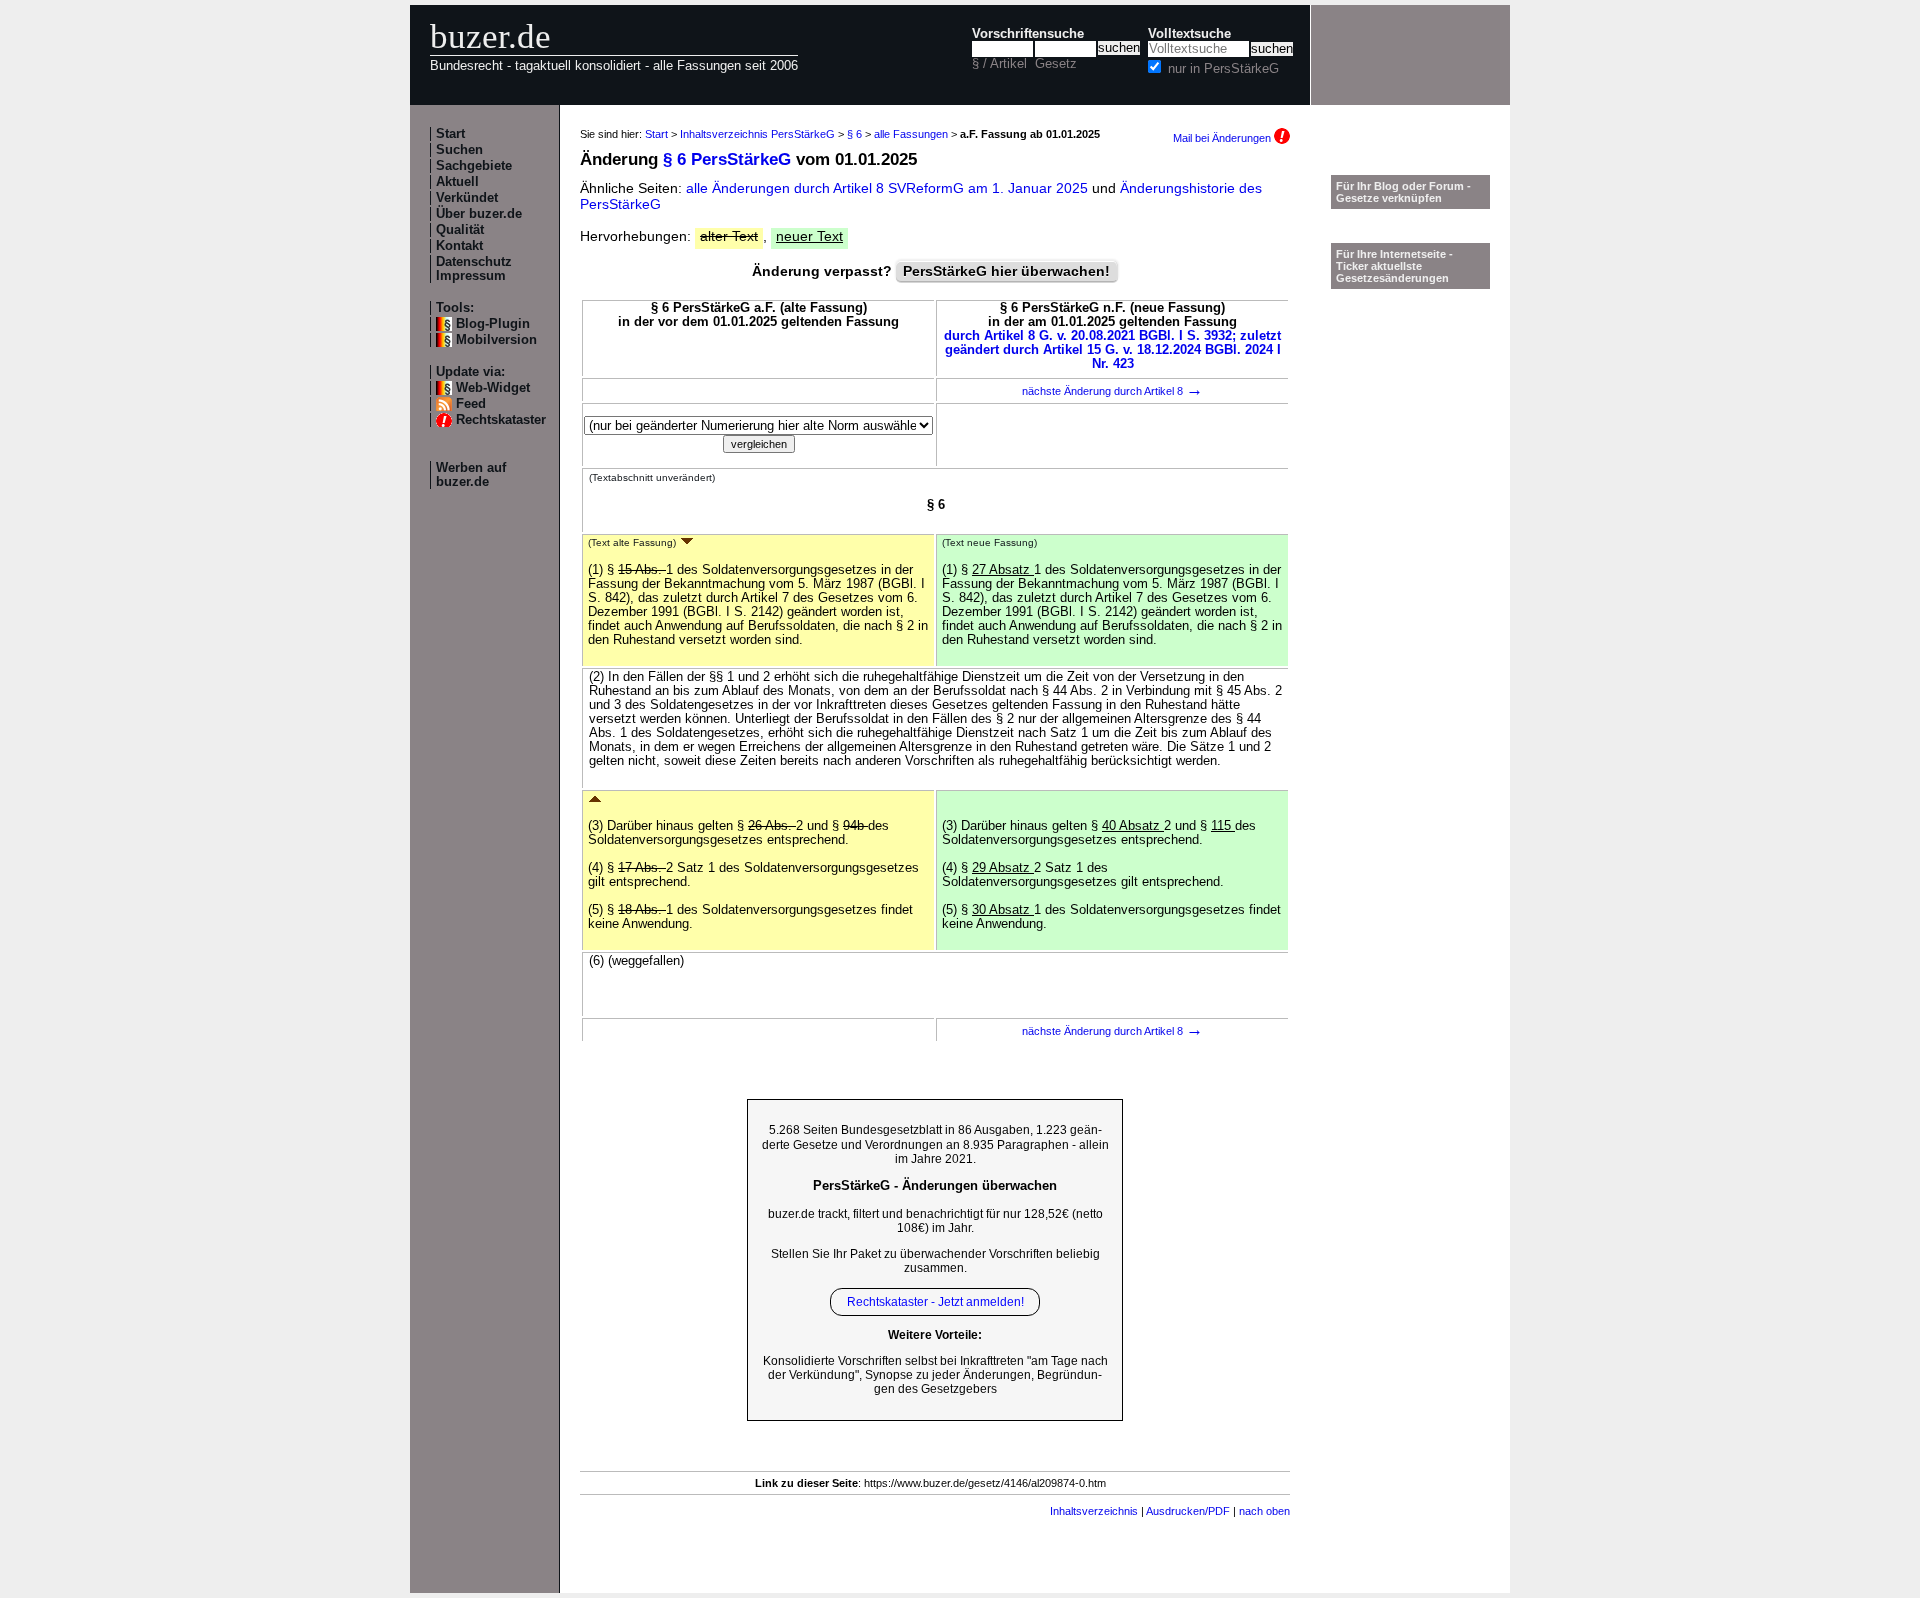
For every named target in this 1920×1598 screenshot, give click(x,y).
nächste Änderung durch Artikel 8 (1112, 391)
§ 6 (854, 134)
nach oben (1264, 1511)
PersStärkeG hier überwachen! (1006, 271)
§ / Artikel (999, 64)
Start (450, 134)
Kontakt (459, 246)
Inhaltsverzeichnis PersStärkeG (757, 134)
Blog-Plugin (493, 324)
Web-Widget (493, 388)
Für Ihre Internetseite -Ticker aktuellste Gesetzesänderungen (1394, 266)
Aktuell (457, 182)
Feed (471, 404)
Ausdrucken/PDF (1188, 1511)
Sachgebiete (474, 166)
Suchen (459, 150)
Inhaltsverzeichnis (1094, 1511)
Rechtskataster (501, 420)
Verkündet (467, 198)
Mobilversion (496, 340)
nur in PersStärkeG (1223, 69)
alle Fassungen (911, 134)
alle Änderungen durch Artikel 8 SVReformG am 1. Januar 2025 (889, 188)
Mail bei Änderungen (1223, 138)
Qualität (460, 230)
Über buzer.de (479, 214)
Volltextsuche (1189, 34)
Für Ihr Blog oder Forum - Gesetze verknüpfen (1403, 192)
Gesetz (1056, 64)
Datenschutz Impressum (474, 269)
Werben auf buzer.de (471, 475)
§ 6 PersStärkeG (727, 159)
